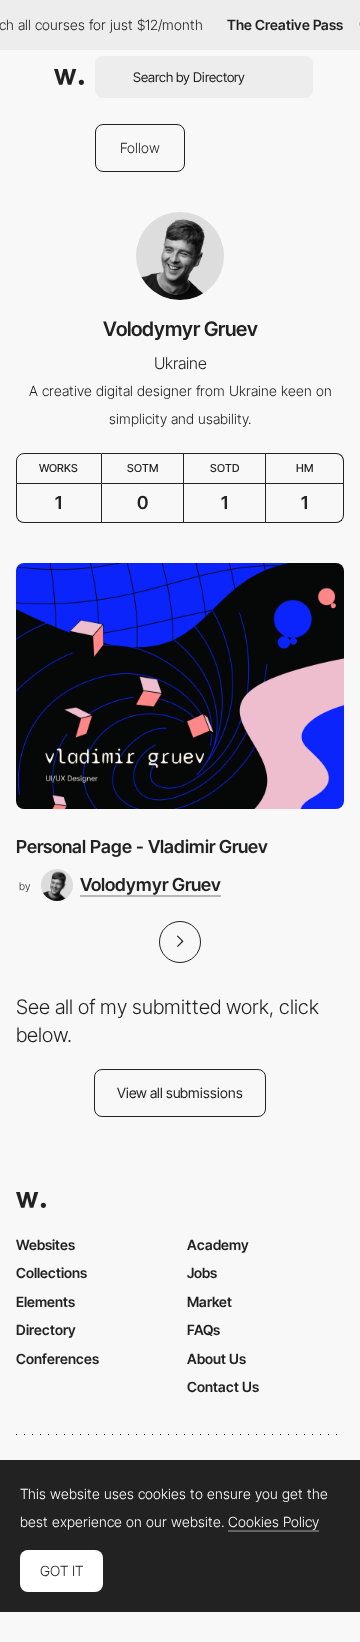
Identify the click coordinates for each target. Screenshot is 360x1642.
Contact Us (223, 1386)
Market (209, 1301)
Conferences (57, 1358)
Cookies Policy (273, 1522)
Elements (45, 1301)
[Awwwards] (69, 77)
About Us (216, 1358)
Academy (218, 1244)
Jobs (202, 1272)
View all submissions (180, 1092)
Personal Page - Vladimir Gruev (142, 846)
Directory (46, 1329)
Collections (51, 1272)
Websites (45, 1244)
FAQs (203, 1329)
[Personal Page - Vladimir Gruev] (180, 686)
